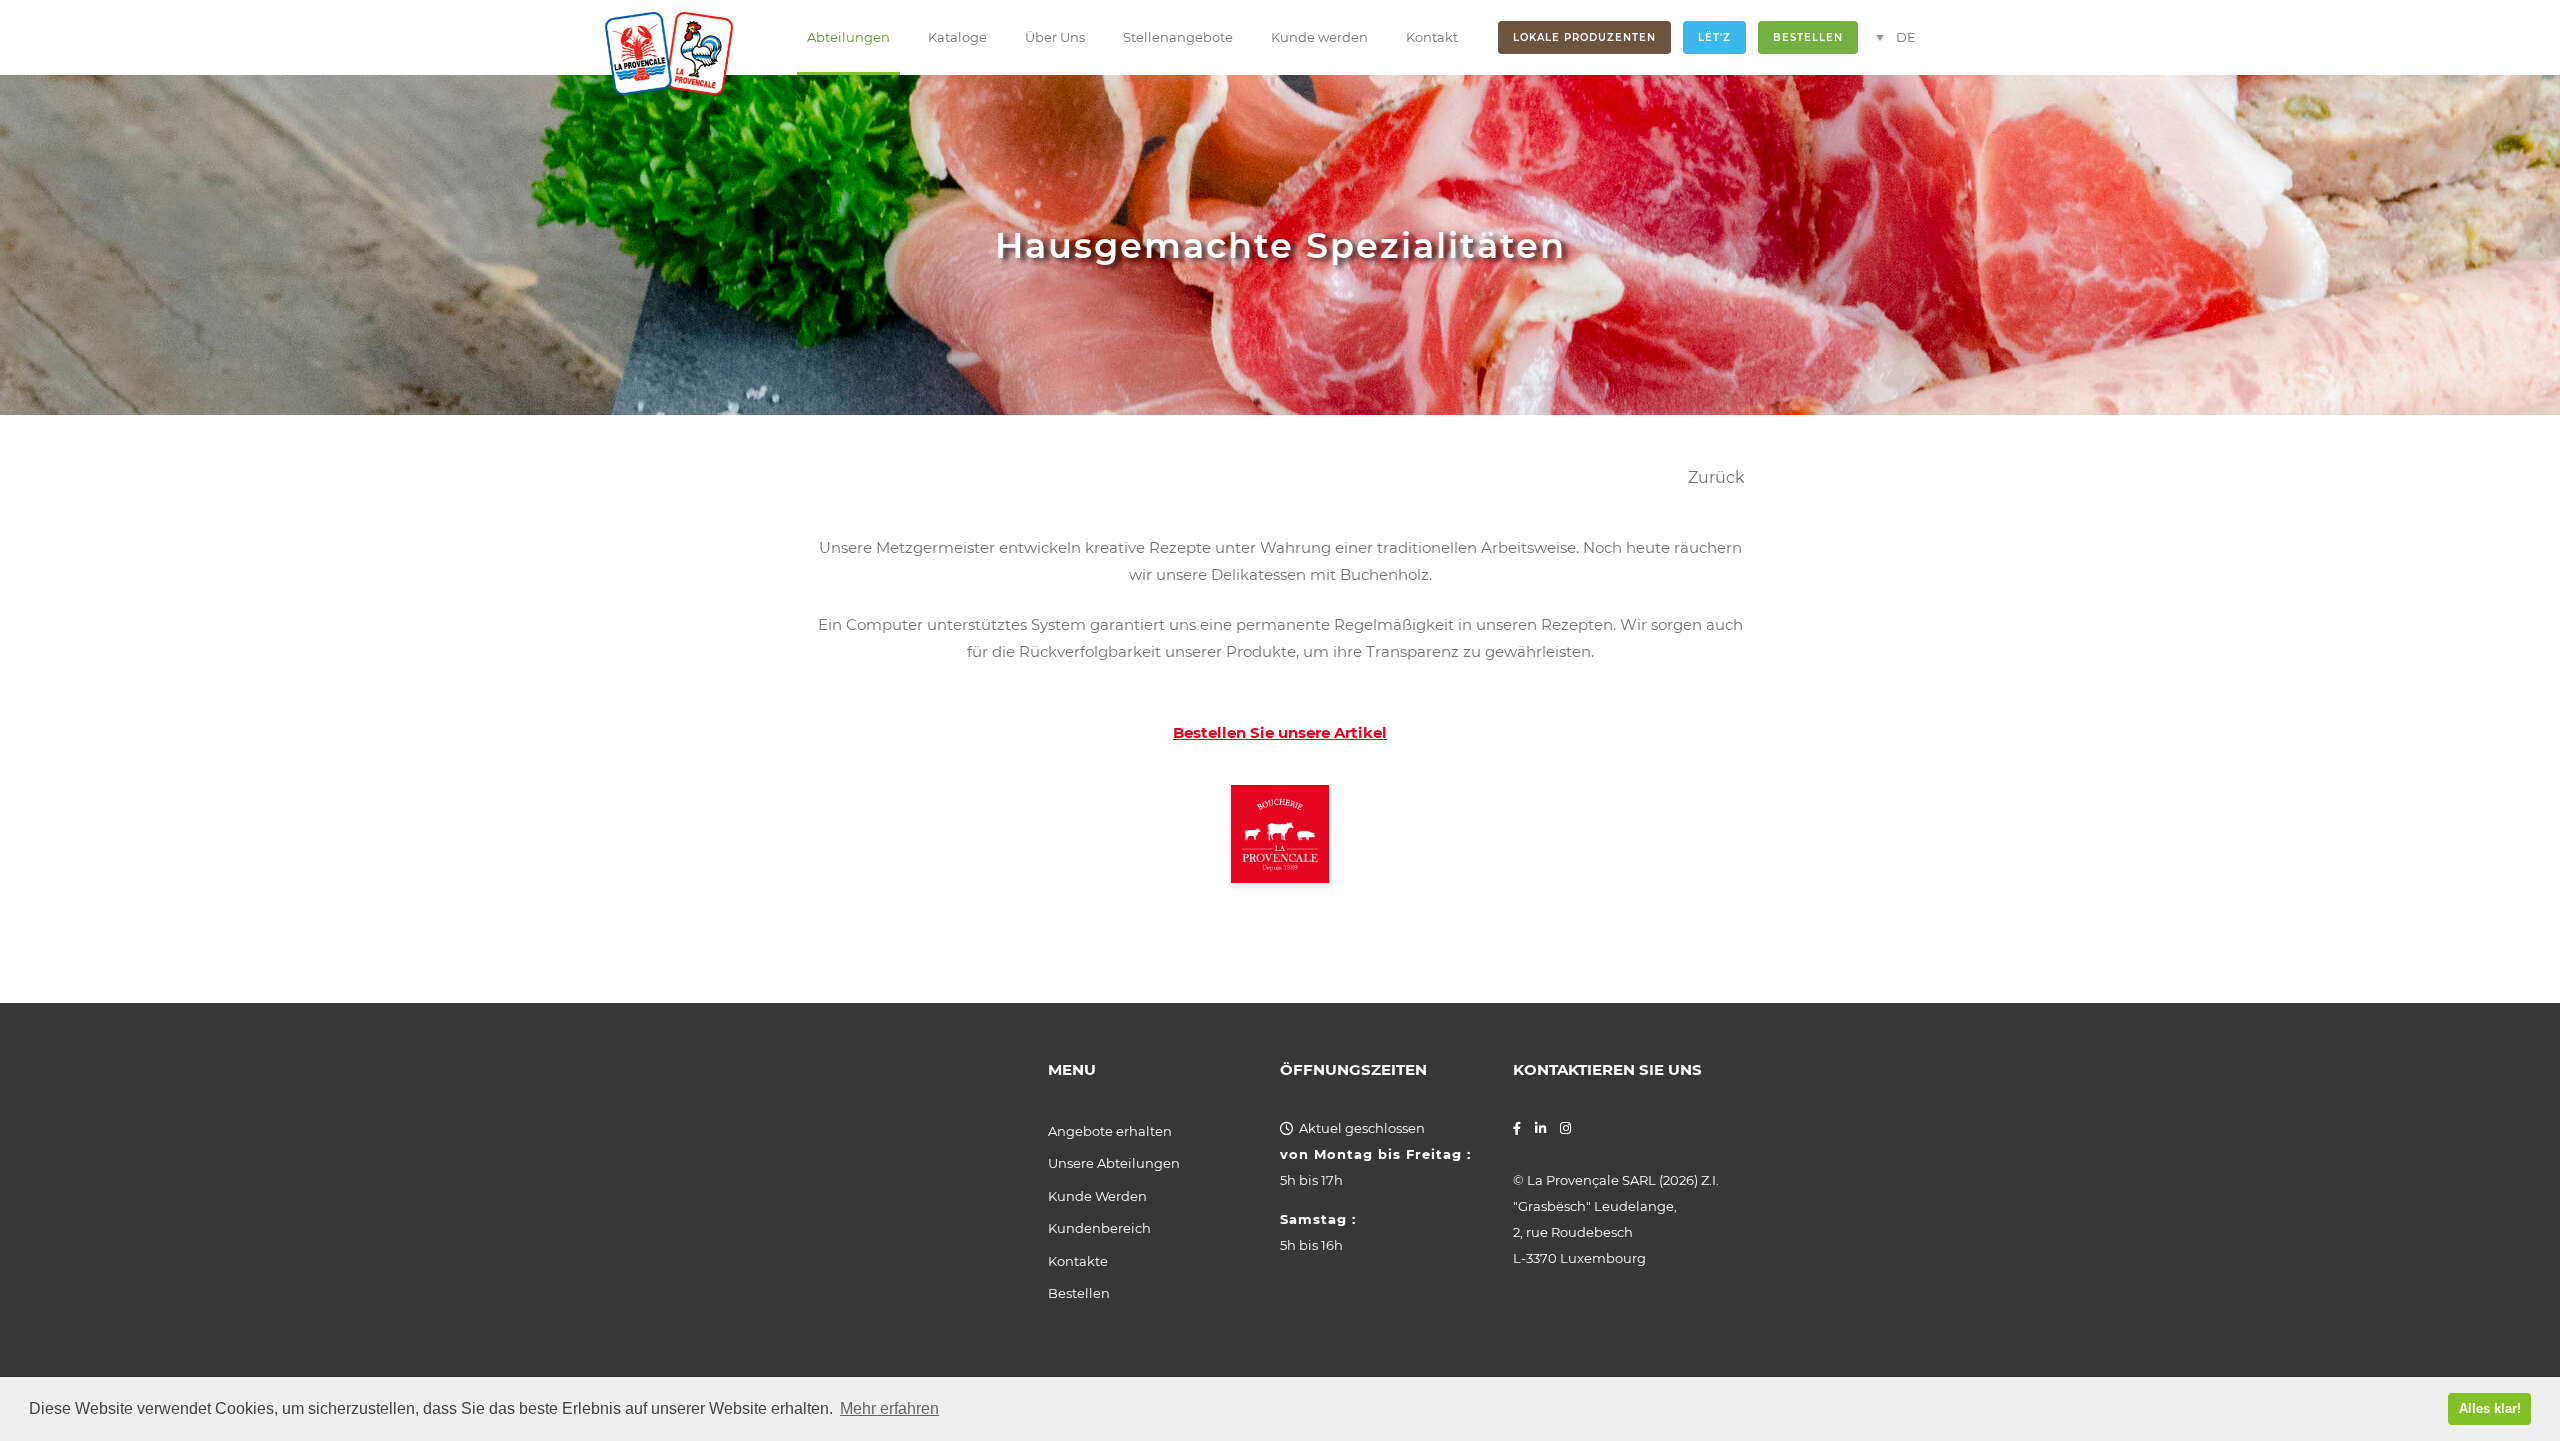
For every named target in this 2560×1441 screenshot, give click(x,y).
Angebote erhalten (1110, 1131)
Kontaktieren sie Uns (1607, 1070)
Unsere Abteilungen (1114, 1163)
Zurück (1716, 477)
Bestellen (1079, 1293)
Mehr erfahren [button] (889, 1408)
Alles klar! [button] (2490, 1408)
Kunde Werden (1097, 1196)
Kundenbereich (1099, 1228)
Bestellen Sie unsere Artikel (1280, 732)
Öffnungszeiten (1353, 1070)
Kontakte (1078, 1261)
